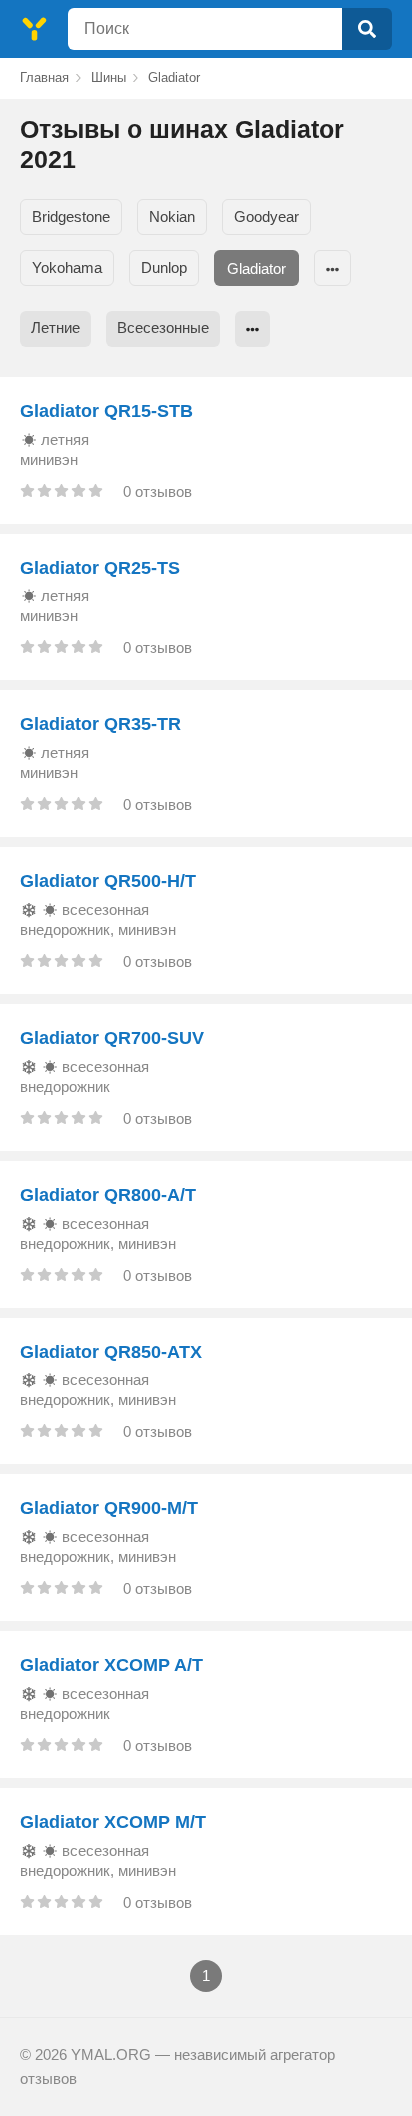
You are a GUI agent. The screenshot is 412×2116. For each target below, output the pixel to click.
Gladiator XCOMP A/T (111, 1665)
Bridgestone (71, 216)
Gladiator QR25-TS (100, 568)
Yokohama (67, 267)
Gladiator (256, 268)
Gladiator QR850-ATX (111, 1352)
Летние (55, 327)
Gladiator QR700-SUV (112, 1038)
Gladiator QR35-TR (100, 724)
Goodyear (266, 216)
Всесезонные (163, 327)
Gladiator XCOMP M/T (113, 1822)
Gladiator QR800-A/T (108, 1195)
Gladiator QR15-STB (106, 411)
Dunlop (164, 267)
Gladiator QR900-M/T (109, 1508)
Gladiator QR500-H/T (108, 881)
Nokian (172, 216)
